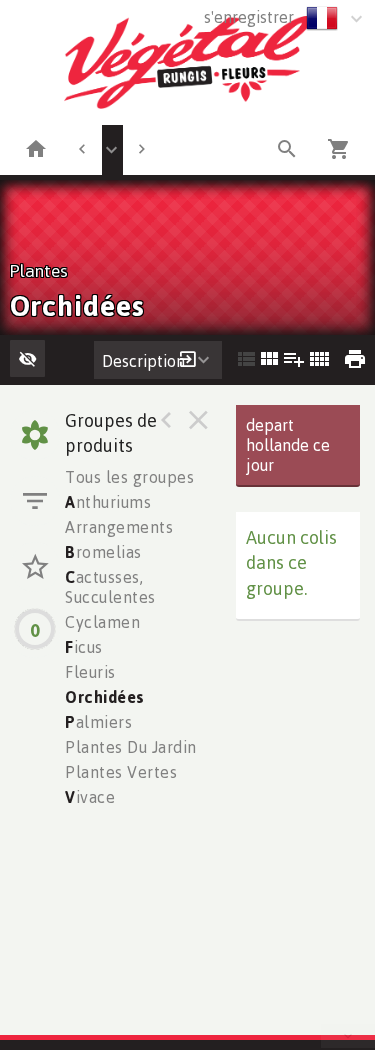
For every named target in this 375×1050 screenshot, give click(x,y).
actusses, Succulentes (110, 587)
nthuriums (108, 502)
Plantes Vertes (121, 772)
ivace (90, 797)
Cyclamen (102, 622)
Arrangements (119, 527)
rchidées (105, 697)
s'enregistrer (249, 17)
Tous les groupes (129, 477)
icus (84, 647)
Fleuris (90, 672)
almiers (98, 722)
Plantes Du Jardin (131, 747)
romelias (103, 552)
